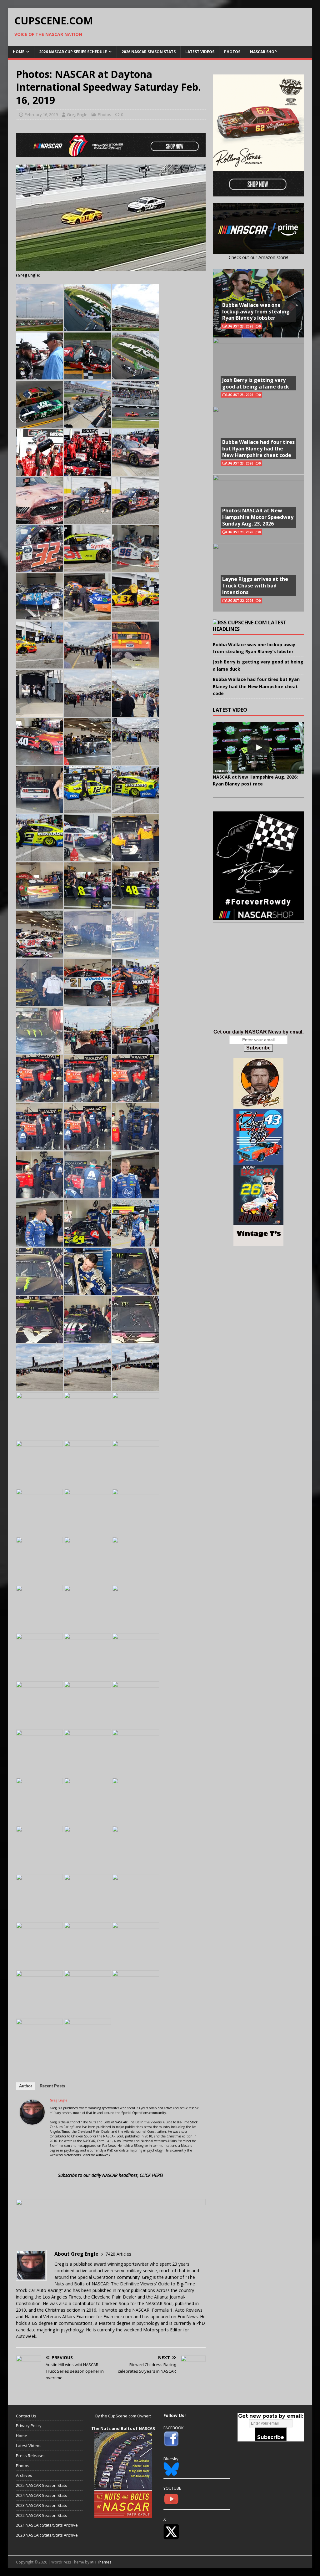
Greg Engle (77, 114)
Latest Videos (200, 52)
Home (19, 52)
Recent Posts (52, 2086)
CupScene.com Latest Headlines (250, 626)
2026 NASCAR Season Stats (149, 52)
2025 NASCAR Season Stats (42, 2485)
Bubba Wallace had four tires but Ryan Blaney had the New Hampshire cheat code (258, 449)
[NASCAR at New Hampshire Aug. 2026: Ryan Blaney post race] (258, 748)
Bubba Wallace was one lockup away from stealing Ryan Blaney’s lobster (256, 312)
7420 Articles (118, 2254)
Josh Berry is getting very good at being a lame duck (256, 383)
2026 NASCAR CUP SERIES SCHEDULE (73, 52)
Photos (232, 52)
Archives (24, 2475)
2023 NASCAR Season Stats (42, 2505)
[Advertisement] (258, 983)
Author (26, 2086)
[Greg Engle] (32, 2121)
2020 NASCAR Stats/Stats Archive (47, 2535)
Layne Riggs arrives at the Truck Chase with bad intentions (255, 586)
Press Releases (31, 2456)
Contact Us (26, 2416)
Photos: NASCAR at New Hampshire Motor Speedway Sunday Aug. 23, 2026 (258, 517)
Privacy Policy (29, 2426)
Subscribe (258, 1048)
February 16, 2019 (41, 114)
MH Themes (101, 2562)
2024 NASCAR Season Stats (42, 2495)
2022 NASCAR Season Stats (42, 2515)
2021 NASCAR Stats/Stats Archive (47, 2525)
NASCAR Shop (263, 52)
